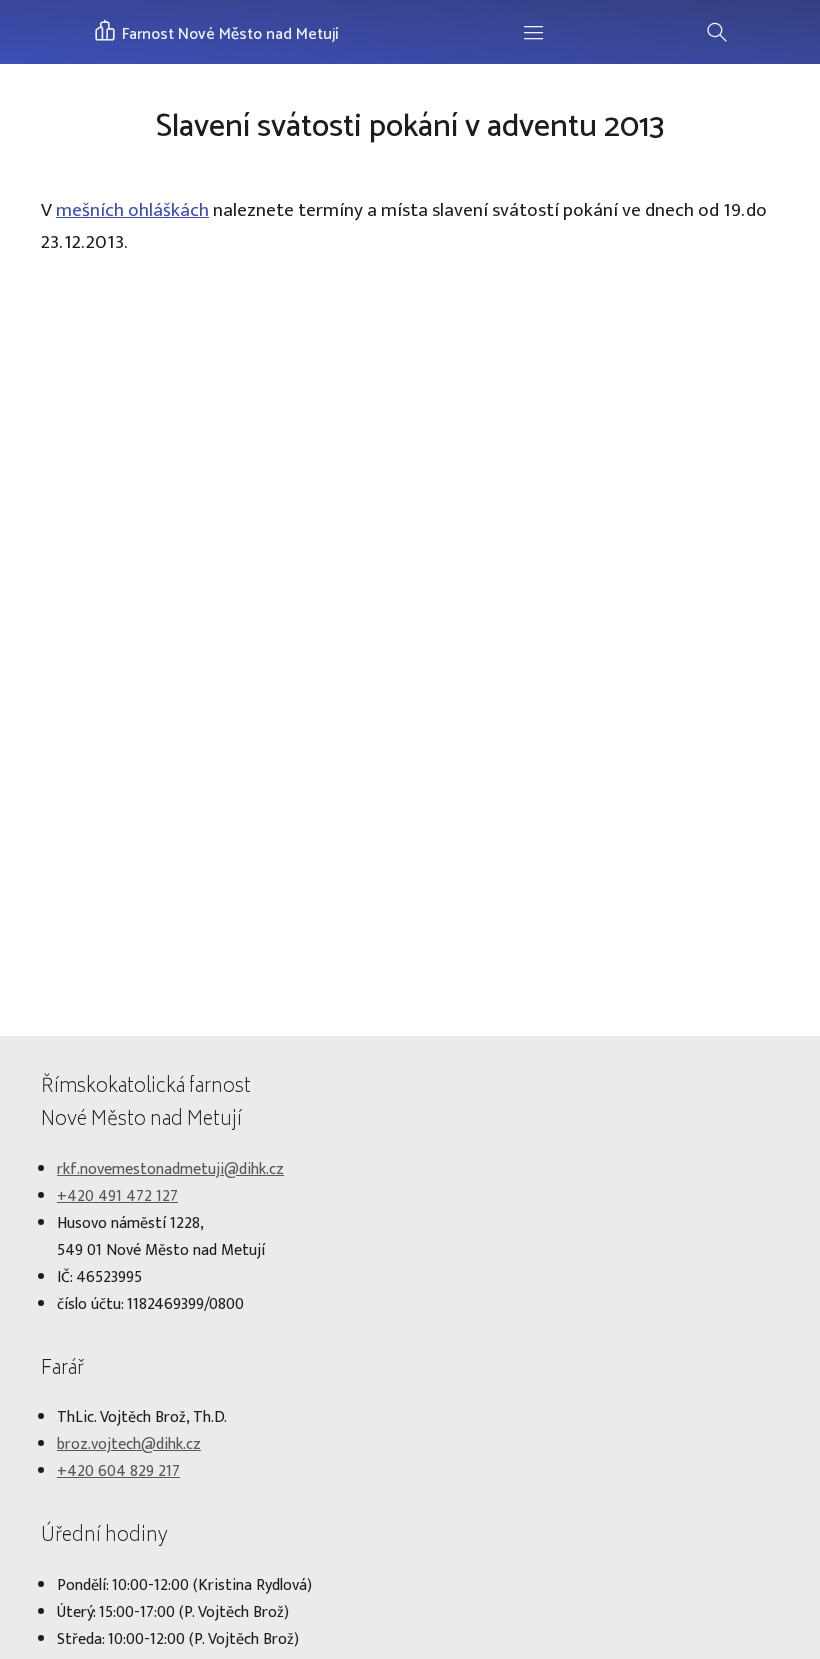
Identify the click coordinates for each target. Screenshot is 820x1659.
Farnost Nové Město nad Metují (228, 34)
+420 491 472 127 (117, 1196)
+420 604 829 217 (118, 1471)
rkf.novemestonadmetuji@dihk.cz (170, 1169)
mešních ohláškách (132, 210)
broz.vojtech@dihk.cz (129, 1444)
